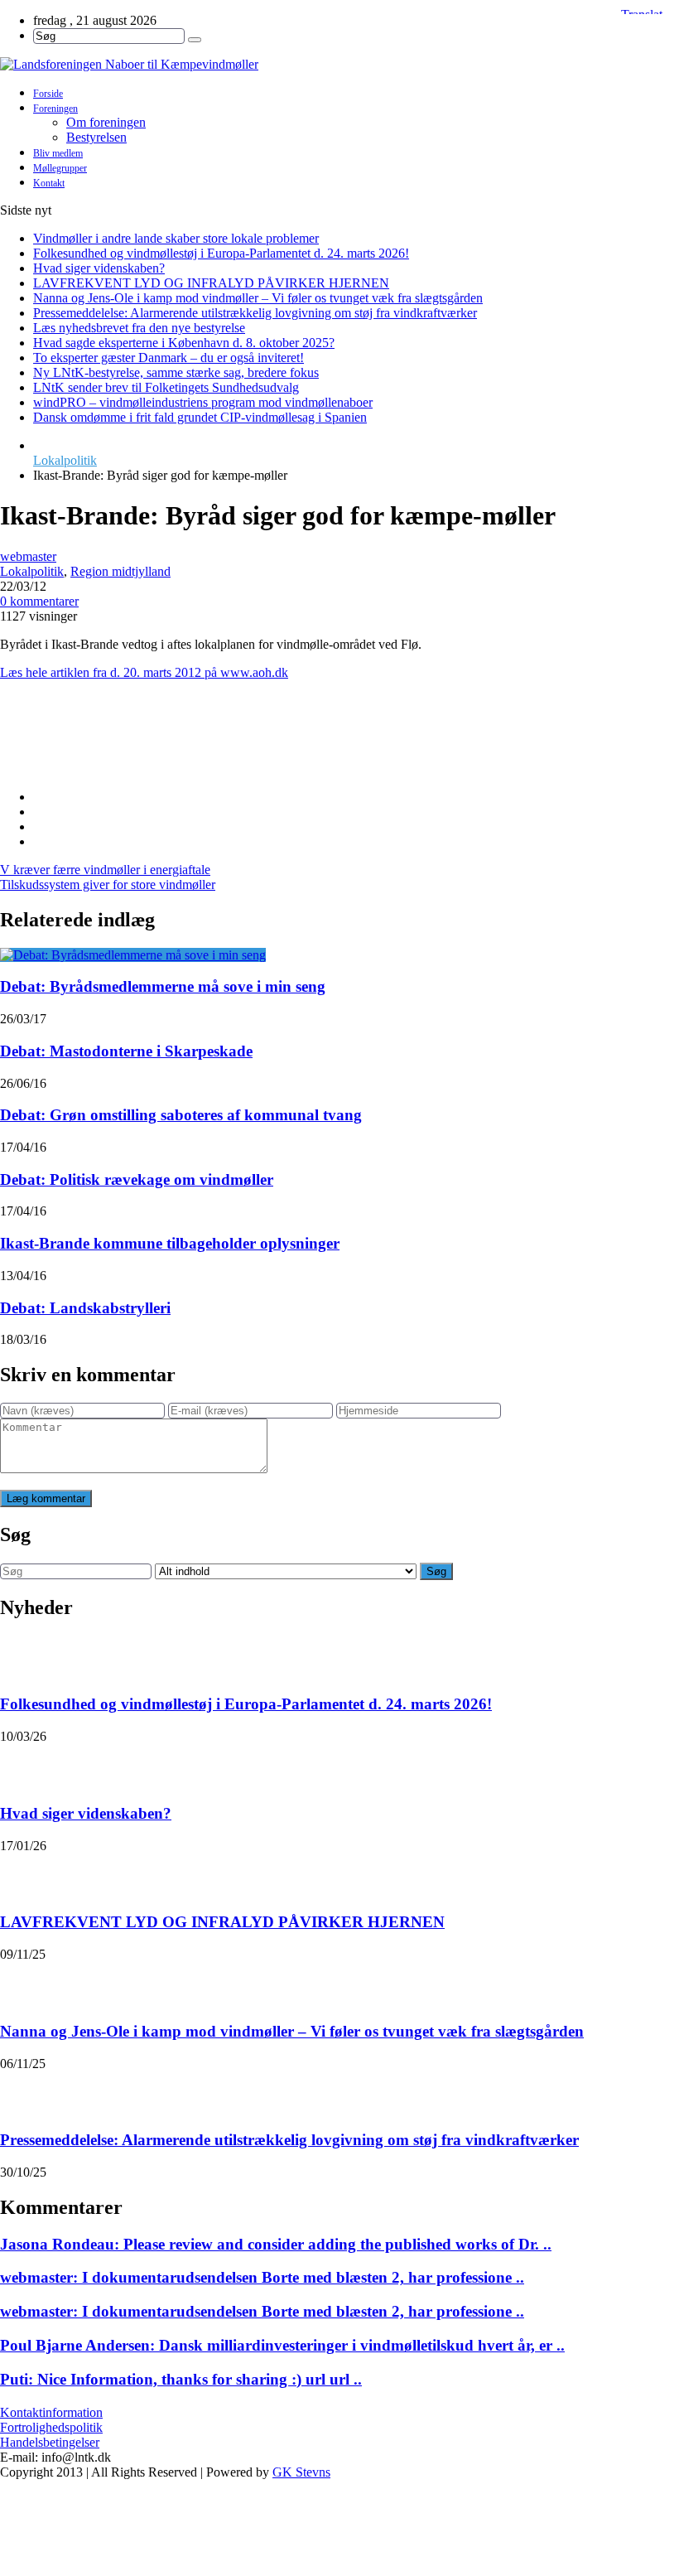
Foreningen (55, 109)
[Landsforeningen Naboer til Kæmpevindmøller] (339, 65)
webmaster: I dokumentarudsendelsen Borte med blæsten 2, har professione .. (262, 2277)
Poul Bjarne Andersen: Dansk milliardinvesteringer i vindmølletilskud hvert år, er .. (282, 2345)
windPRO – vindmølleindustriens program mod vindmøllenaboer (203, 402)
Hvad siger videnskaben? (99, 268)
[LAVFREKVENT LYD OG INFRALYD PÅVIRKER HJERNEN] (22, 1874)
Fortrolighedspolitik (51, 2427)
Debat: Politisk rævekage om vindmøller (137, 1179)
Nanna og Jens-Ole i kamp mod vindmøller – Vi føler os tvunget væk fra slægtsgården (258, 298)
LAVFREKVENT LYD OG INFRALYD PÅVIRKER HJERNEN (211, 283)
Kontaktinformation (51, 2412)
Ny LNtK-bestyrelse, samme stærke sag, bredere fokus (176, 372)
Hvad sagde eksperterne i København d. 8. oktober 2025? (184, 343)
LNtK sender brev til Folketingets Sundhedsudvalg (166, 387)
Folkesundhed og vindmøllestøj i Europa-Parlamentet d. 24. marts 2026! (221, 253)
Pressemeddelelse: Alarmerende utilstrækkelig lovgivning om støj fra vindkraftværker (255, 313)
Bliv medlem (58, 153)
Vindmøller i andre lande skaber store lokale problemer (176, 238)
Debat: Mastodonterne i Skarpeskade (126, 1051)
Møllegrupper (60, 168)
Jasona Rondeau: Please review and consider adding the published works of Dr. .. (276, 2244)
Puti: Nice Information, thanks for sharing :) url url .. (181, 2379)
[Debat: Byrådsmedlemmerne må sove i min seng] (133, 955)
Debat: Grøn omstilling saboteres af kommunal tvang (181, 1115)
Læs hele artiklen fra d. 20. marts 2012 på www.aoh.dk (144, 672)
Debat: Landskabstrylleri (85, 1308)
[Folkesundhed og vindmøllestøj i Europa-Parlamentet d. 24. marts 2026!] (22, 1656)
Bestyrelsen (96, 137)
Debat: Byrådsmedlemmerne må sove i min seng (163, 986)
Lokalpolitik (65, 460)
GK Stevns (301, 2472)
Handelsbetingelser (50, 2442)
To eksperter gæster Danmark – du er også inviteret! (169, 358)
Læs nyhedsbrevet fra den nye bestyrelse (139, 328)
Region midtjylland (120, 571)
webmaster (28, 556)
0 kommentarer (39, 601)
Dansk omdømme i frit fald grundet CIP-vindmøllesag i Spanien (200, 417)
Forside (48, 94)
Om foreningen (106, 122)
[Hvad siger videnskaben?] (22, 1765)
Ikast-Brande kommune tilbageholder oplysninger (170, 1243)
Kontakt (49, 183)
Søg (436, 1571)
